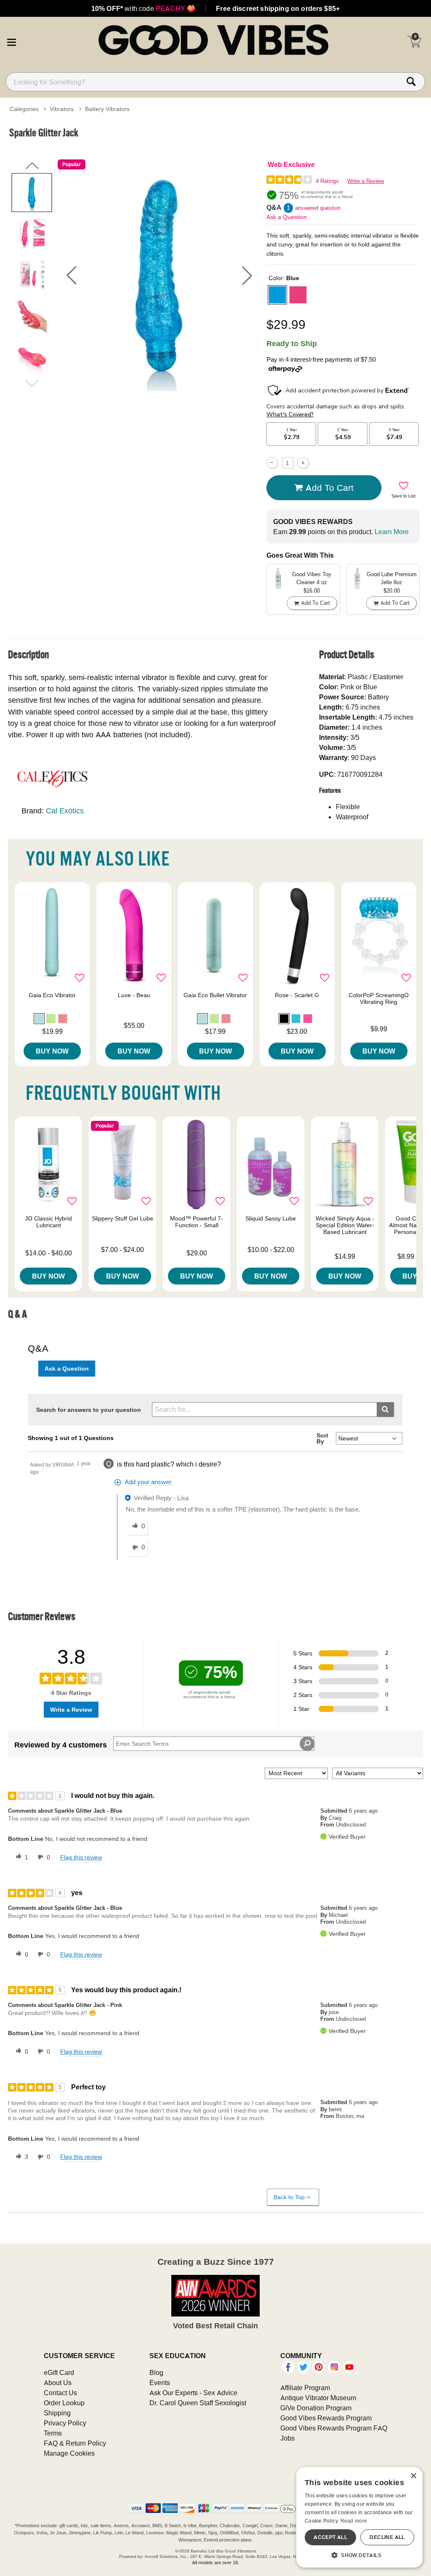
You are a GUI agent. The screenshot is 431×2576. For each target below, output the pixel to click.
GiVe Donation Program (316, 2408)
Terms (53, 2433)
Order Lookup (64, 2403)
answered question (318, 208)
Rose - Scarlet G (297, 995)
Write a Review (366, 181)
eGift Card (59, 2372)
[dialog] (359, 2517)
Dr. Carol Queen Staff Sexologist (198, 2403)
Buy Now (52, 1051)
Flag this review (81, 1857)
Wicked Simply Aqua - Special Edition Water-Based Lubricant (345, 1225)
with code (143, 8)
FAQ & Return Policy (75, 2443)
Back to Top (289, 2197)
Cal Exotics (65, 811)
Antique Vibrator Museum (318, 2398)
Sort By (322, 1438)
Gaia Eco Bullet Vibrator (215, 995)
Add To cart (330, 487)
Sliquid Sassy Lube (271, 1218)
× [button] (413, 2476)
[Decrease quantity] (272, 463)
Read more (354, 2521)
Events (160, 2383)
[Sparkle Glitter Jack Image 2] (159, 275)
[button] (11, 41)
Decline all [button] (387, 2537)
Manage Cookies (69, 2453)
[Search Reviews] (307, 1744)
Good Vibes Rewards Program (326, 2418)
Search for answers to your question (89, 1410)
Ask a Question (287, 217)
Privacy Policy (65, 2423)
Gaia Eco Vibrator (52, 995)
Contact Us (60, 2393)
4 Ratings (327, 181)
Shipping (57, 2413)
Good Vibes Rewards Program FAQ (334, 2428)
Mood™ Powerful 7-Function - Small (197, 1222)
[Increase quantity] (303, 463)
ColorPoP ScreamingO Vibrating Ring (379, 998)
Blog (156, 2372)
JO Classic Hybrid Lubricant (48, 1222)
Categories (24, 109)
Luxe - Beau (134, 995)
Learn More (392, 532)
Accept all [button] (330, 2537)
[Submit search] (385, 1410)
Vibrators (62, 109)
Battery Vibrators (107, 109)
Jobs (287, 2438)
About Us (58, 2383)
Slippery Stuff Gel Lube (122, 1218)
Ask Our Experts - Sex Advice (193, 2393)
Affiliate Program (305, 2388)
